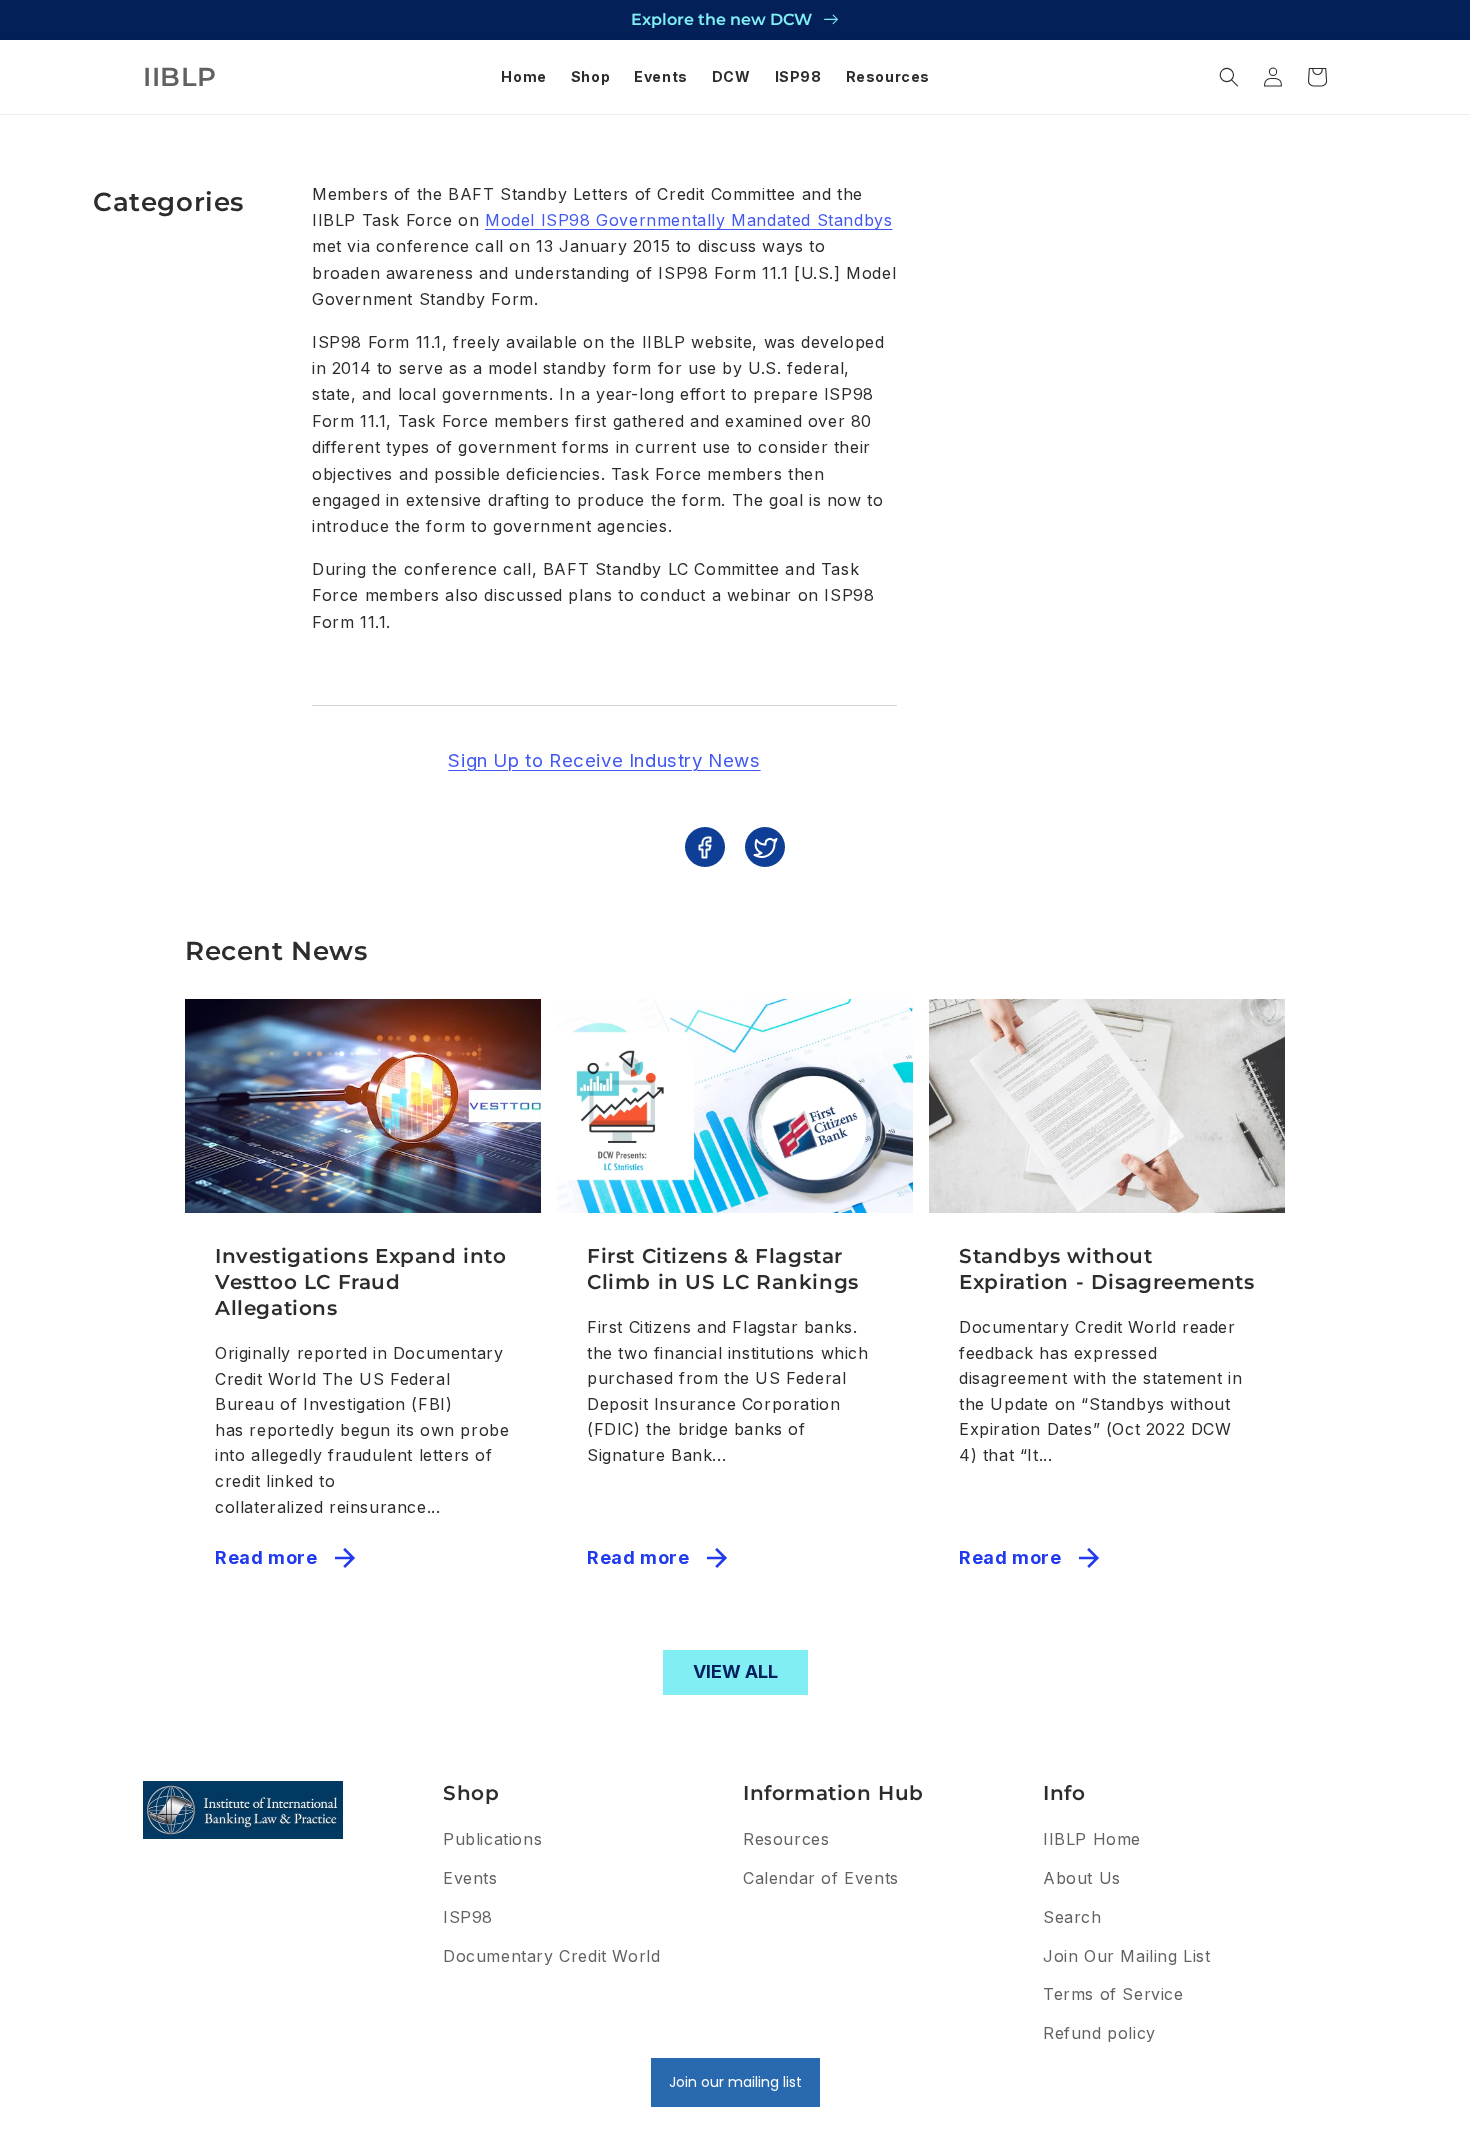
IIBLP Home (1092, 1839)
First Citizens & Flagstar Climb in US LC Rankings (723, 1269)
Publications (492, 1839)
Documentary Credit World (551, 1956)
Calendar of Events (821, 1878)
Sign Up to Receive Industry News (604, 760)
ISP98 (468, 1917)
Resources (786, 1839)
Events (470, 1878)
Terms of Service (1113, 1994)
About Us (1082, 1878)
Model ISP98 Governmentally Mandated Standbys (688, 220)
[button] (1229, 77)
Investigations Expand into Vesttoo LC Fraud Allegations (361, 1282)
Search (1072, 1917)
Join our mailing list (735, 2082)
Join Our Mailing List (1127, 1956)
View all (735, 1671)
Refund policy (1099, 2033)
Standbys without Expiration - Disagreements (1107, 1269)
